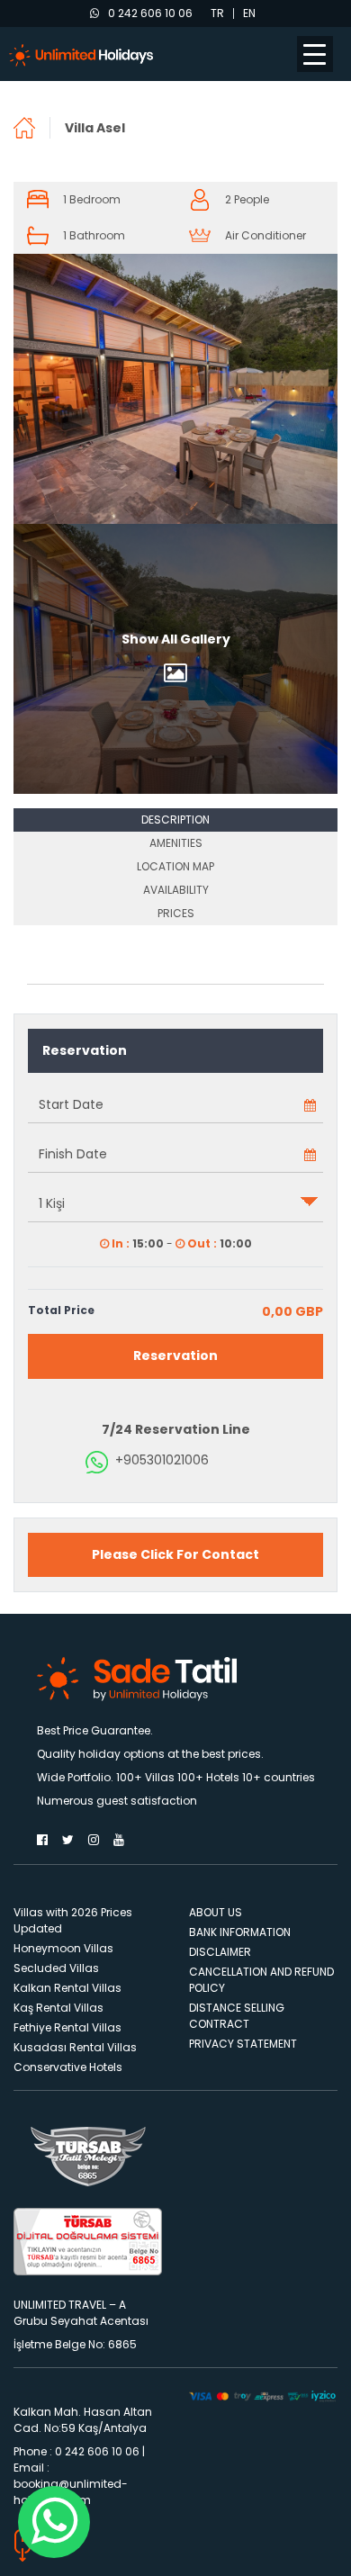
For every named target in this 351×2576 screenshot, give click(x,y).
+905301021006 (162, 1460)
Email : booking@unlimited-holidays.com (71, 2484)
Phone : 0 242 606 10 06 (76, 2451)
